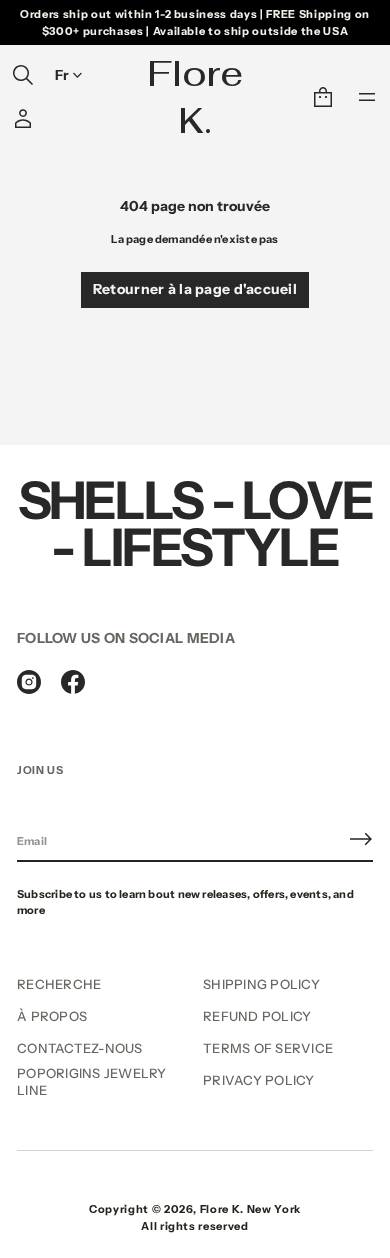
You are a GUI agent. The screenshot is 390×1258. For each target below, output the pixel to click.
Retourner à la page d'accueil (195, 289)
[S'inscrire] (361, 839)
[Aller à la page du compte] (23, 119)
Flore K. (195, 97)
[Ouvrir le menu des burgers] (367, 97)
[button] (23, 75)
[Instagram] (29, 682)
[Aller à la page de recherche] (23, 75)
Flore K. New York (250, 1209)
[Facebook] (73, 682)
